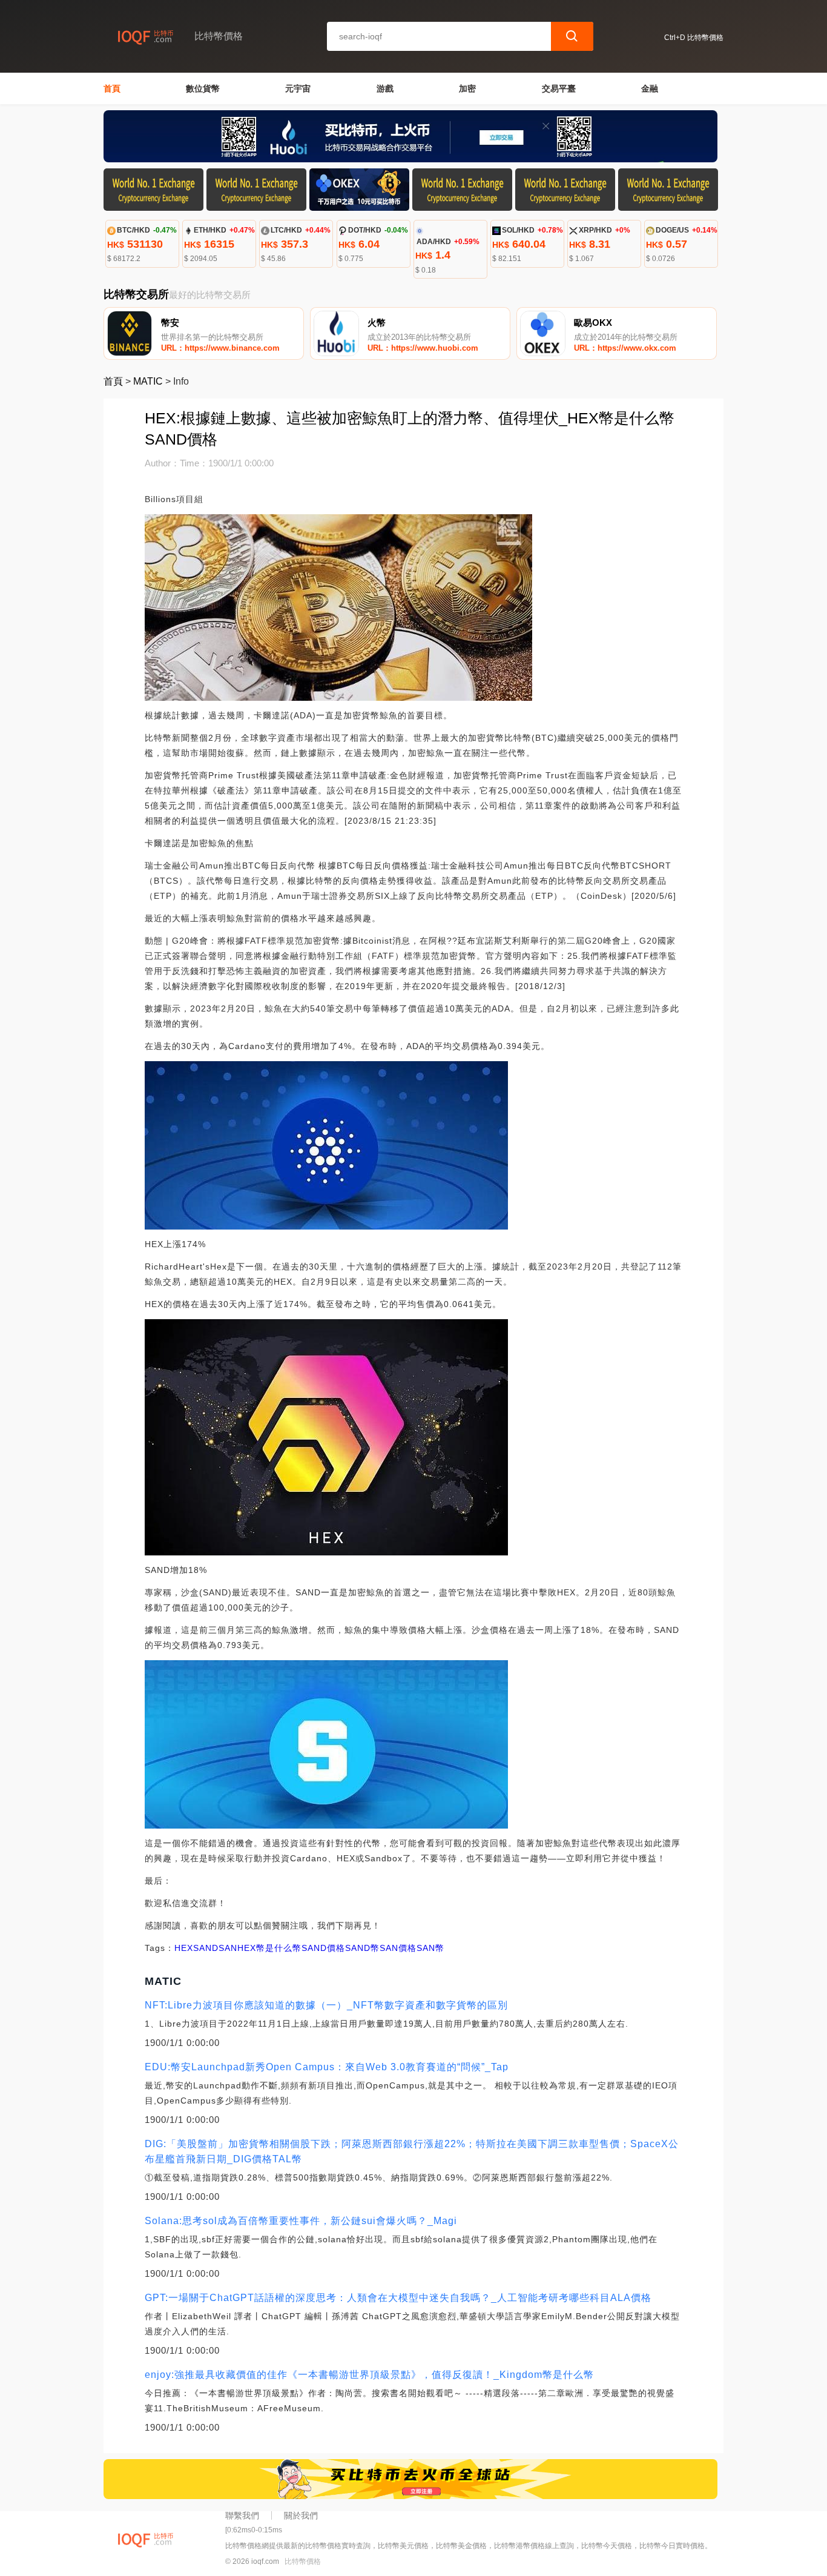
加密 (467, 88)
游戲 (385, 88)
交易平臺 (559, 88)
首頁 (112, 88)
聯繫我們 (242, 2515)
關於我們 (301, 2515)
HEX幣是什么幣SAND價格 (291, 1948)
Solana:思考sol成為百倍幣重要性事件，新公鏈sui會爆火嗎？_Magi (301, 2221)
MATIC (148, 381)
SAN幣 (430, 1948)
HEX (184, 1948)
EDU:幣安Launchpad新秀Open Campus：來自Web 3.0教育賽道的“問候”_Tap (327, 2067)
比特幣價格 (303, 2561)
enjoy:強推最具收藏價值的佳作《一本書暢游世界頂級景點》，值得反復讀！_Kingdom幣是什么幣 (369, 2375)
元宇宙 (298, 88)
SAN (228, 1948)
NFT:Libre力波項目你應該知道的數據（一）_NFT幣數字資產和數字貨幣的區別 (326, 2005)
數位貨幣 (203, 88)
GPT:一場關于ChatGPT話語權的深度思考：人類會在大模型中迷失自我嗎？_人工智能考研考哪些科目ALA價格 (398, 2298)
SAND (206, 1948)
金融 (650, 88)
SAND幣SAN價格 (381, 1948)
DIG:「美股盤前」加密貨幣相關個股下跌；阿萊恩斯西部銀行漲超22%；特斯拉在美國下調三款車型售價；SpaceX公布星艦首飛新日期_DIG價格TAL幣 (412, 2151)
